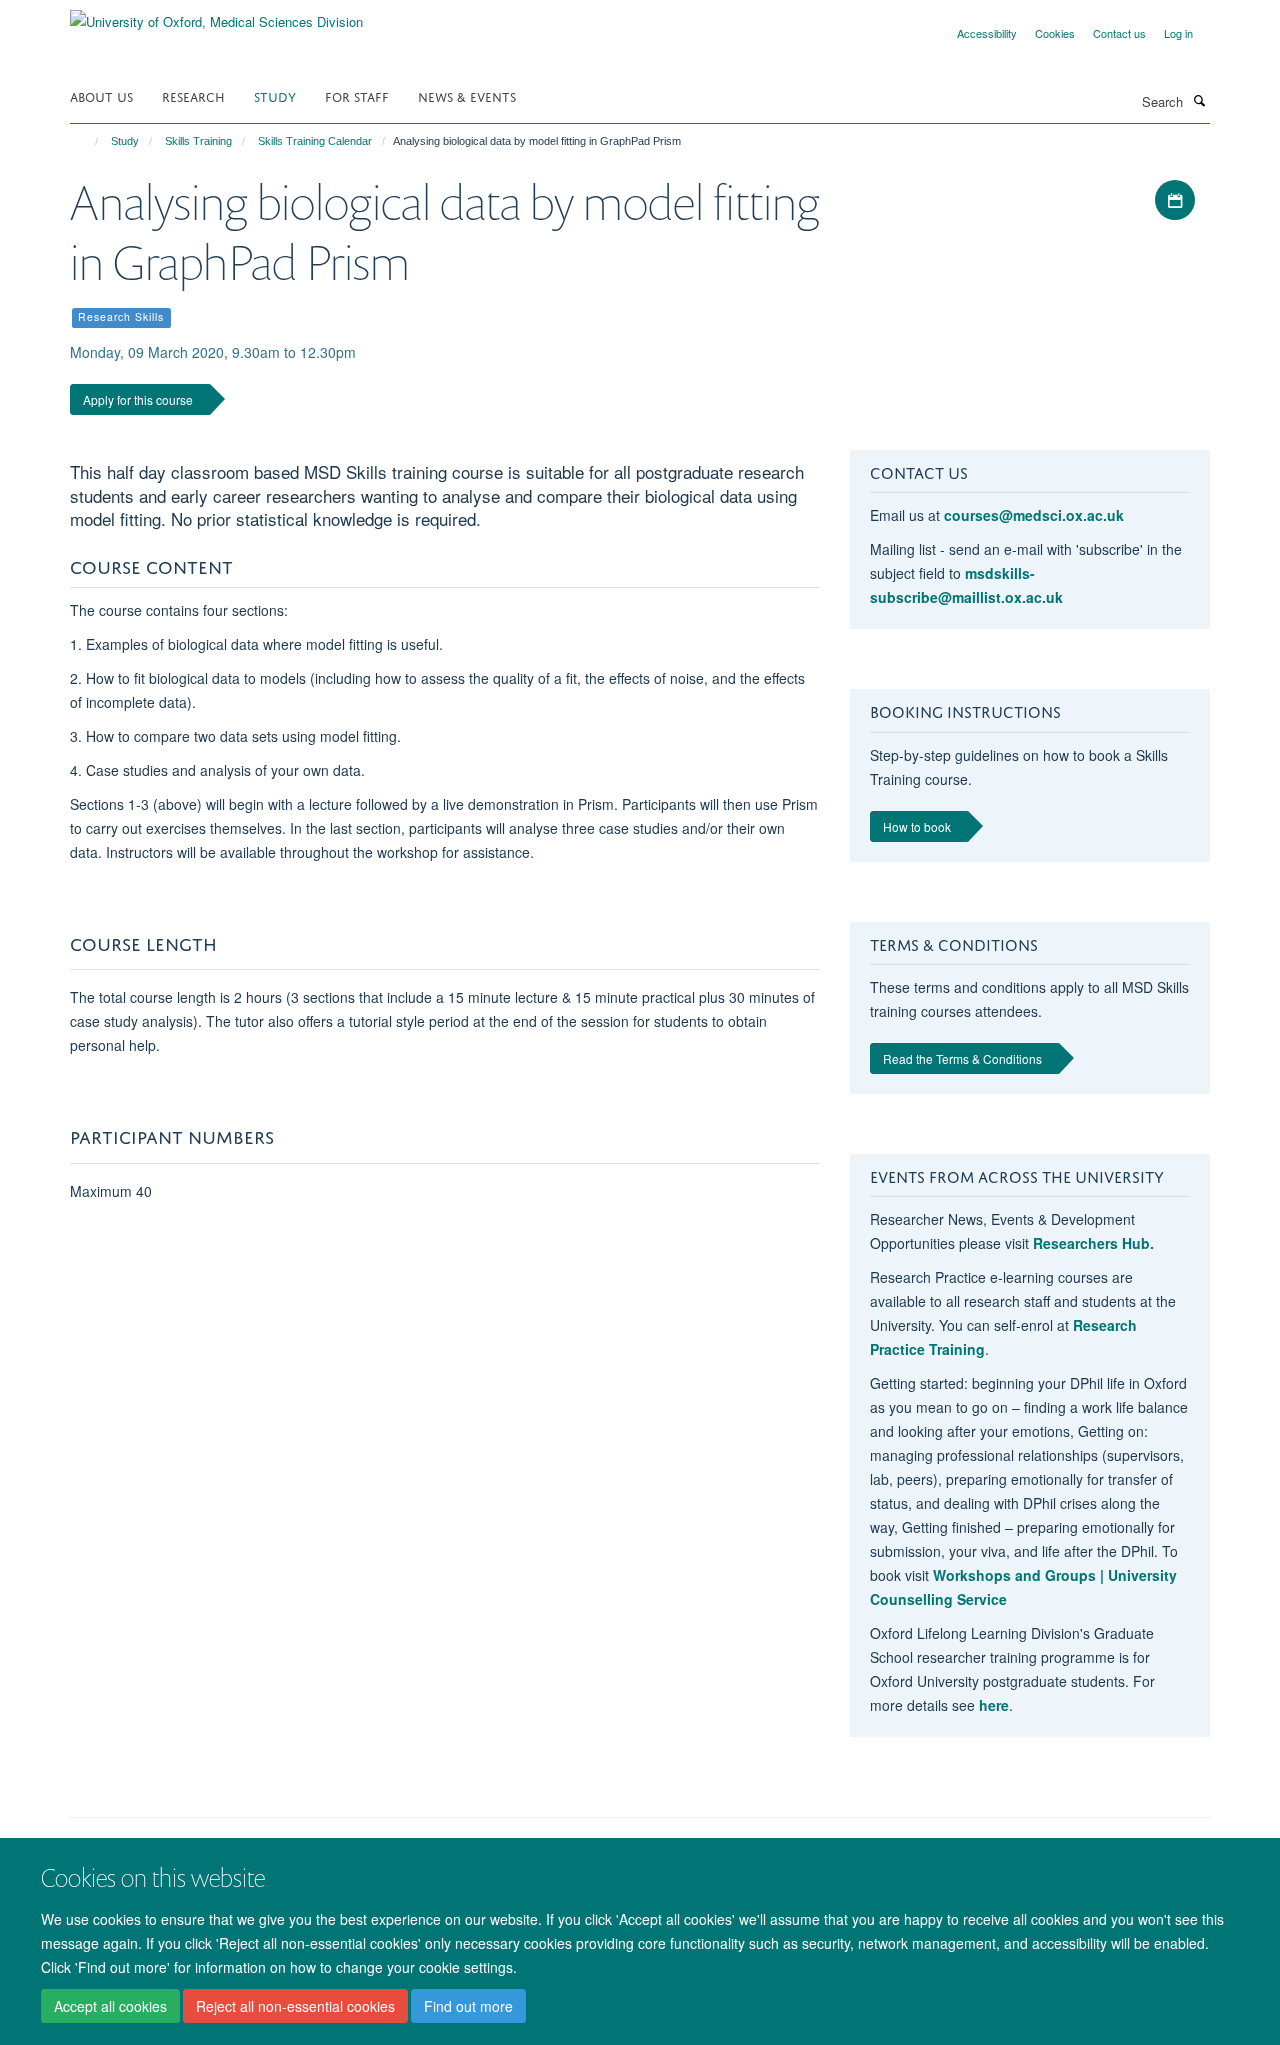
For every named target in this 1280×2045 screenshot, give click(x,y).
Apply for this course (138, 399)
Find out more (468, 2006)
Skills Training (198, 141)
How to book (917, 826)
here (994, 1705)
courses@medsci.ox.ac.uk (1034, 515)
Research (193, 95)
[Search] (1199, 100)
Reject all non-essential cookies (295, 2006)
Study (275, 95)
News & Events (467, 95)
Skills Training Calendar (315, 141)
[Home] (87, 141)
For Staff (357, 95)
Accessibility (987, 33)
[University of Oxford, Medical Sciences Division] (216, 14)
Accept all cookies (110, 2006)
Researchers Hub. (1093, 1243)
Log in (1178, 33)
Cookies (1055, 33)
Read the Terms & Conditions (962, 1058)
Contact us (1119, 33)
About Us (101, 95)
